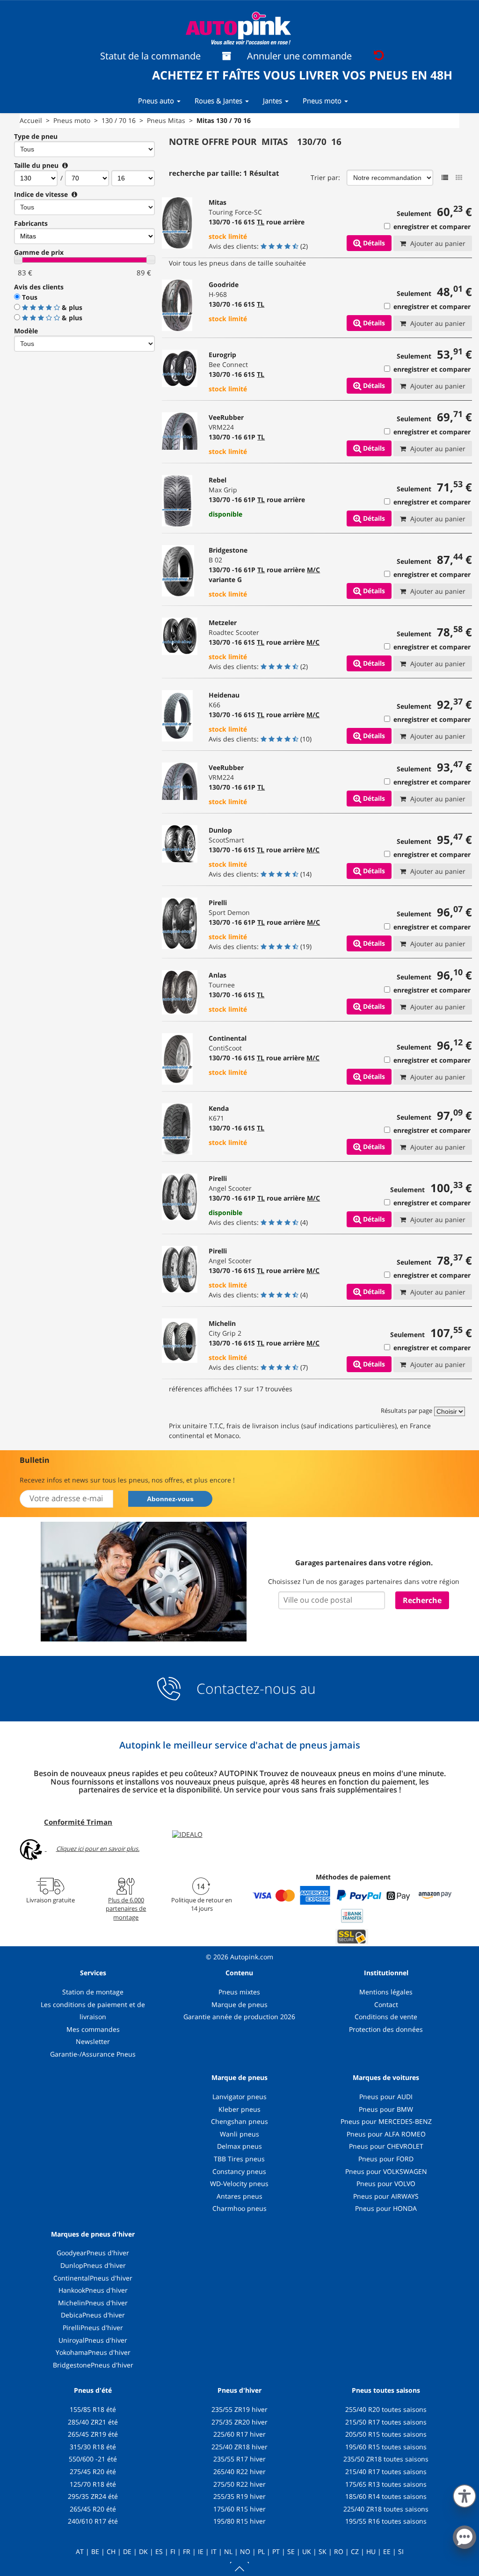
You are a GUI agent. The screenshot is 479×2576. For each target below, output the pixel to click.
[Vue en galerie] (459, 178)
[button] (464, 2494)
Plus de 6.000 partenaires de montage (126, 1908)
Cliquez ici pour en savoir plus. (98, 1849)
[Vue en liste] (445, 178)
